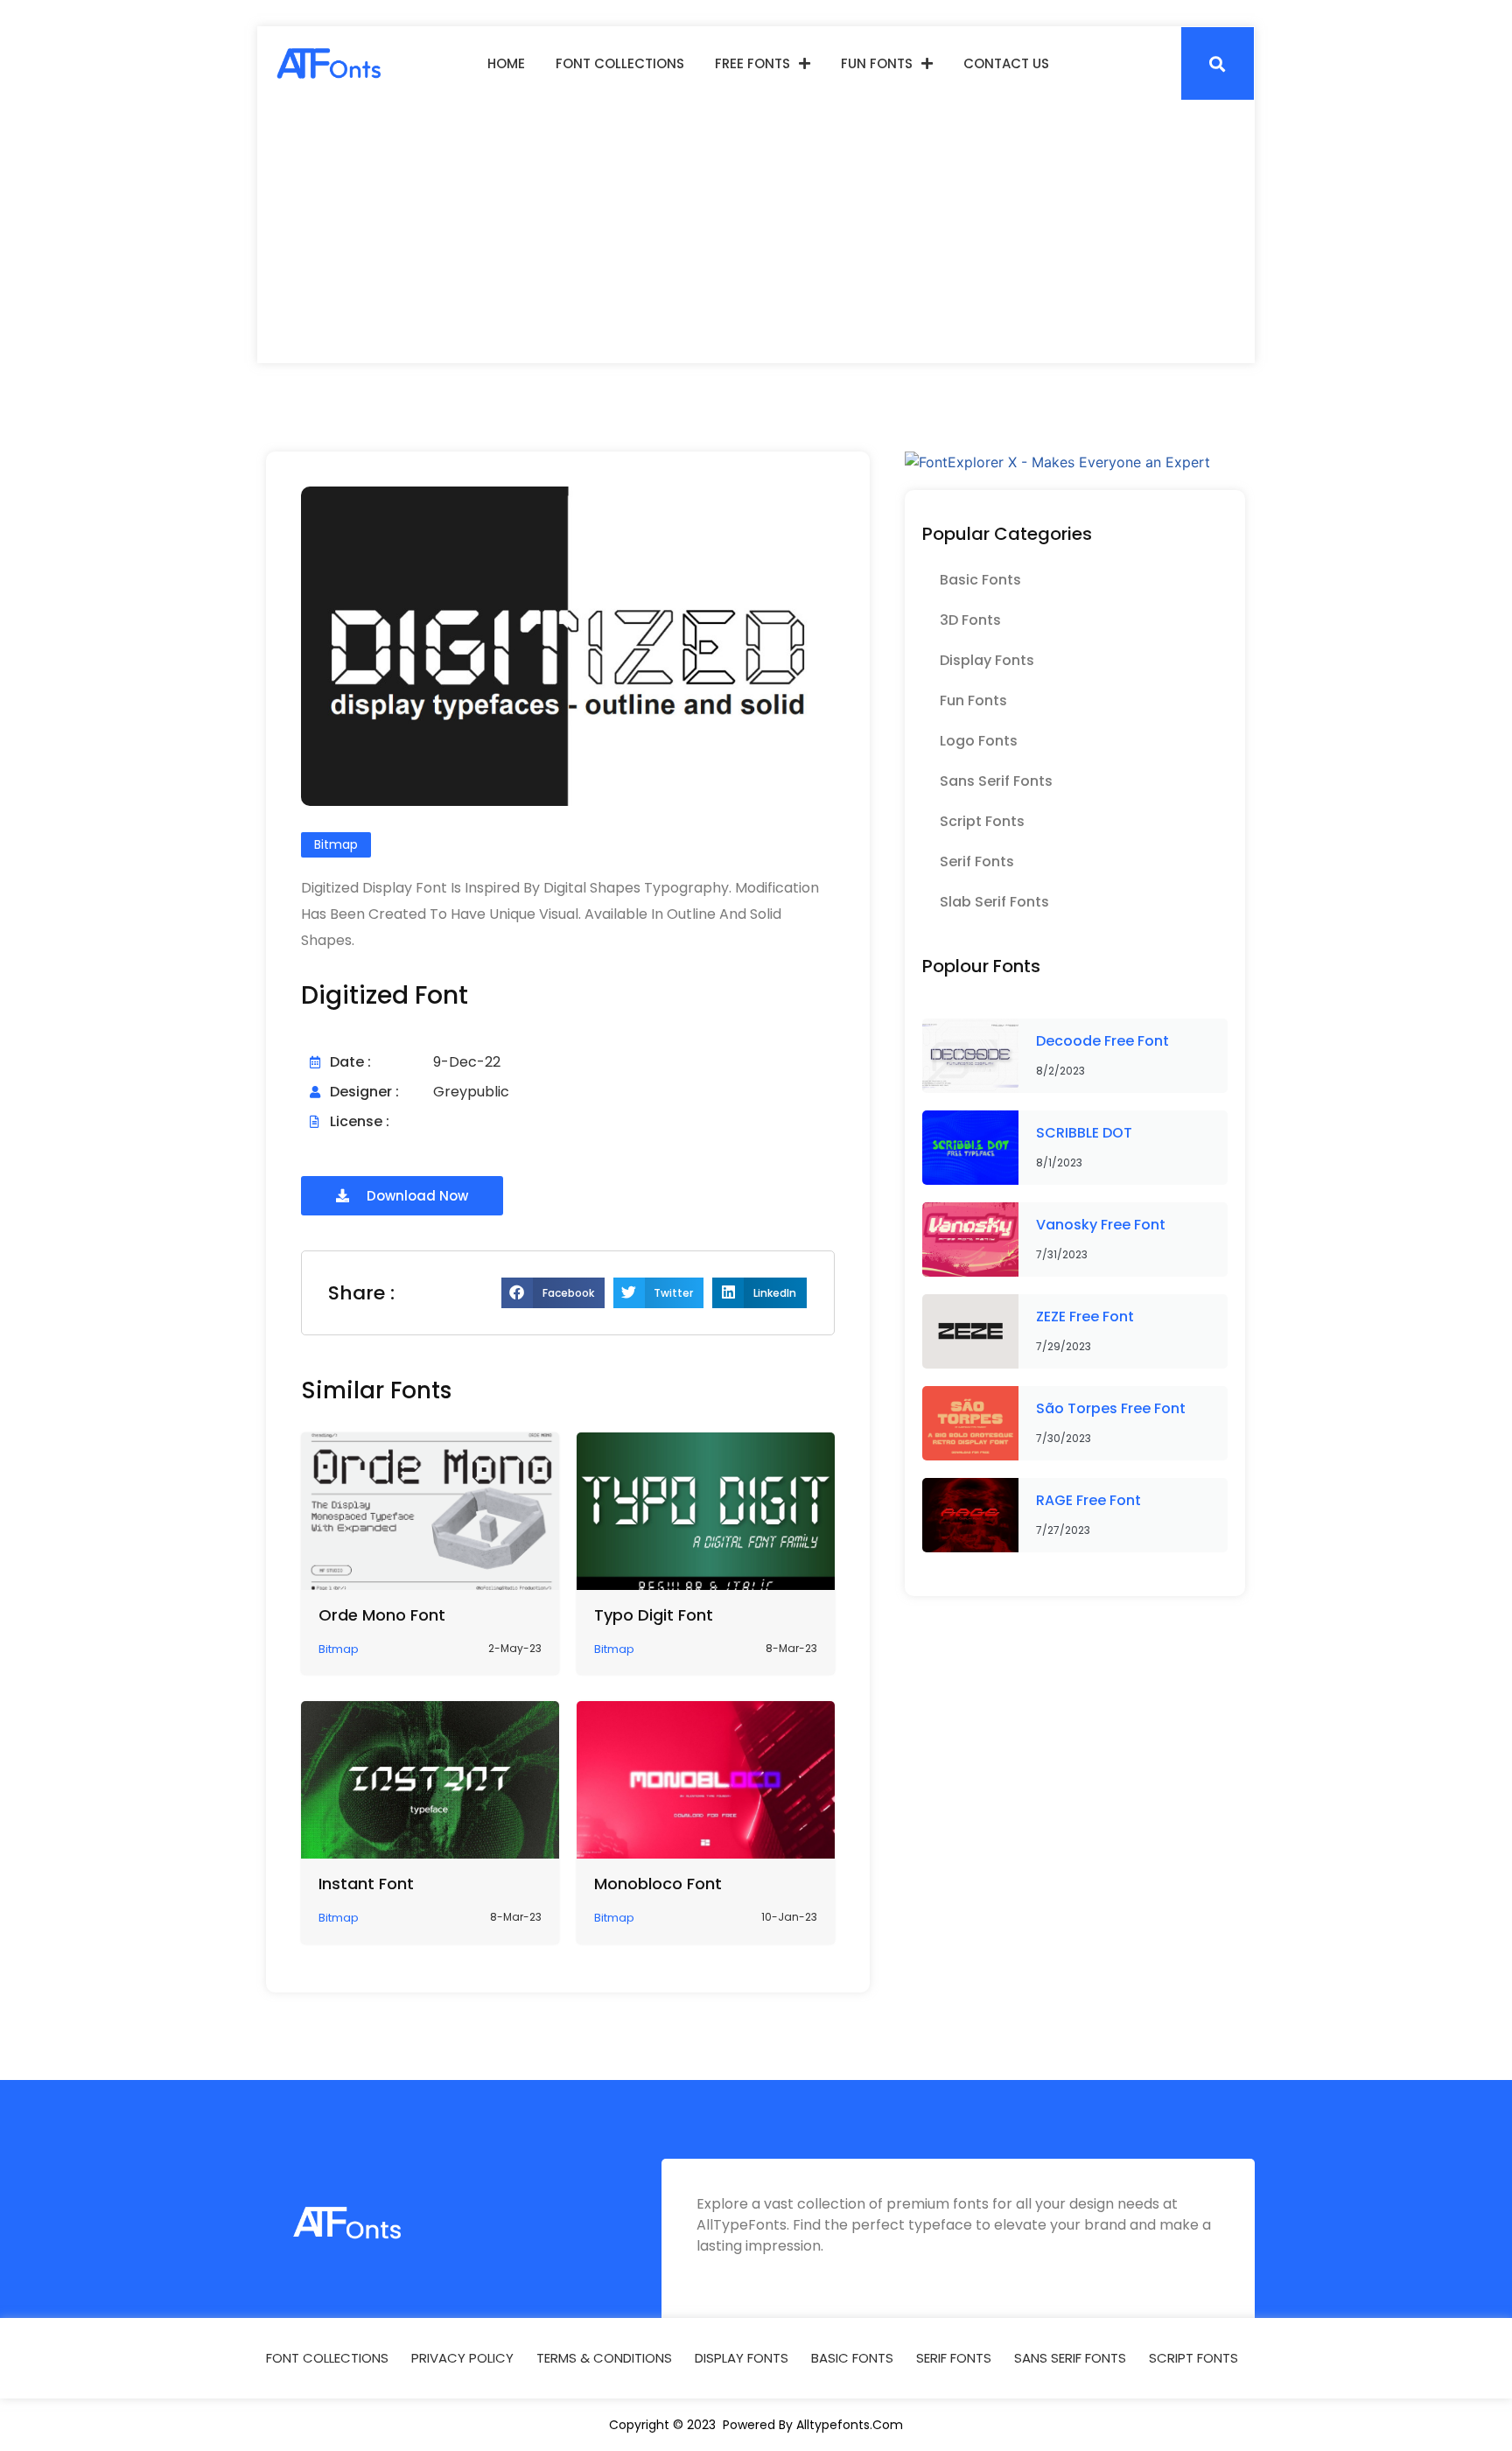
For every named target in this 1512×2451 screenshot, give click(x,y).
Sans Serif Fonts (996, 781)
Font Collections (620, 63)
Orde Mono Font (382, 1615)
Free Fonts (752, 63)
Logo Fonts (979, 741)
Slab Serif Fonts (994, 902)
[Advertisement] (756, 232)
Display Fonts (987, 660)
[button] (1218, 63)
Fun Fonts (877, 63)
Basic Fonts (980, 580)
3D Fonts (970, 620)
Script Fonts (982, 821)
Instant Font (366, 1884)
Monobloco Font (658, 1884)
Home (506, 63)
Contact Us (1006, 63)
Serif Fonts (977, 861)
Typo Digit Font (654, 1615)
